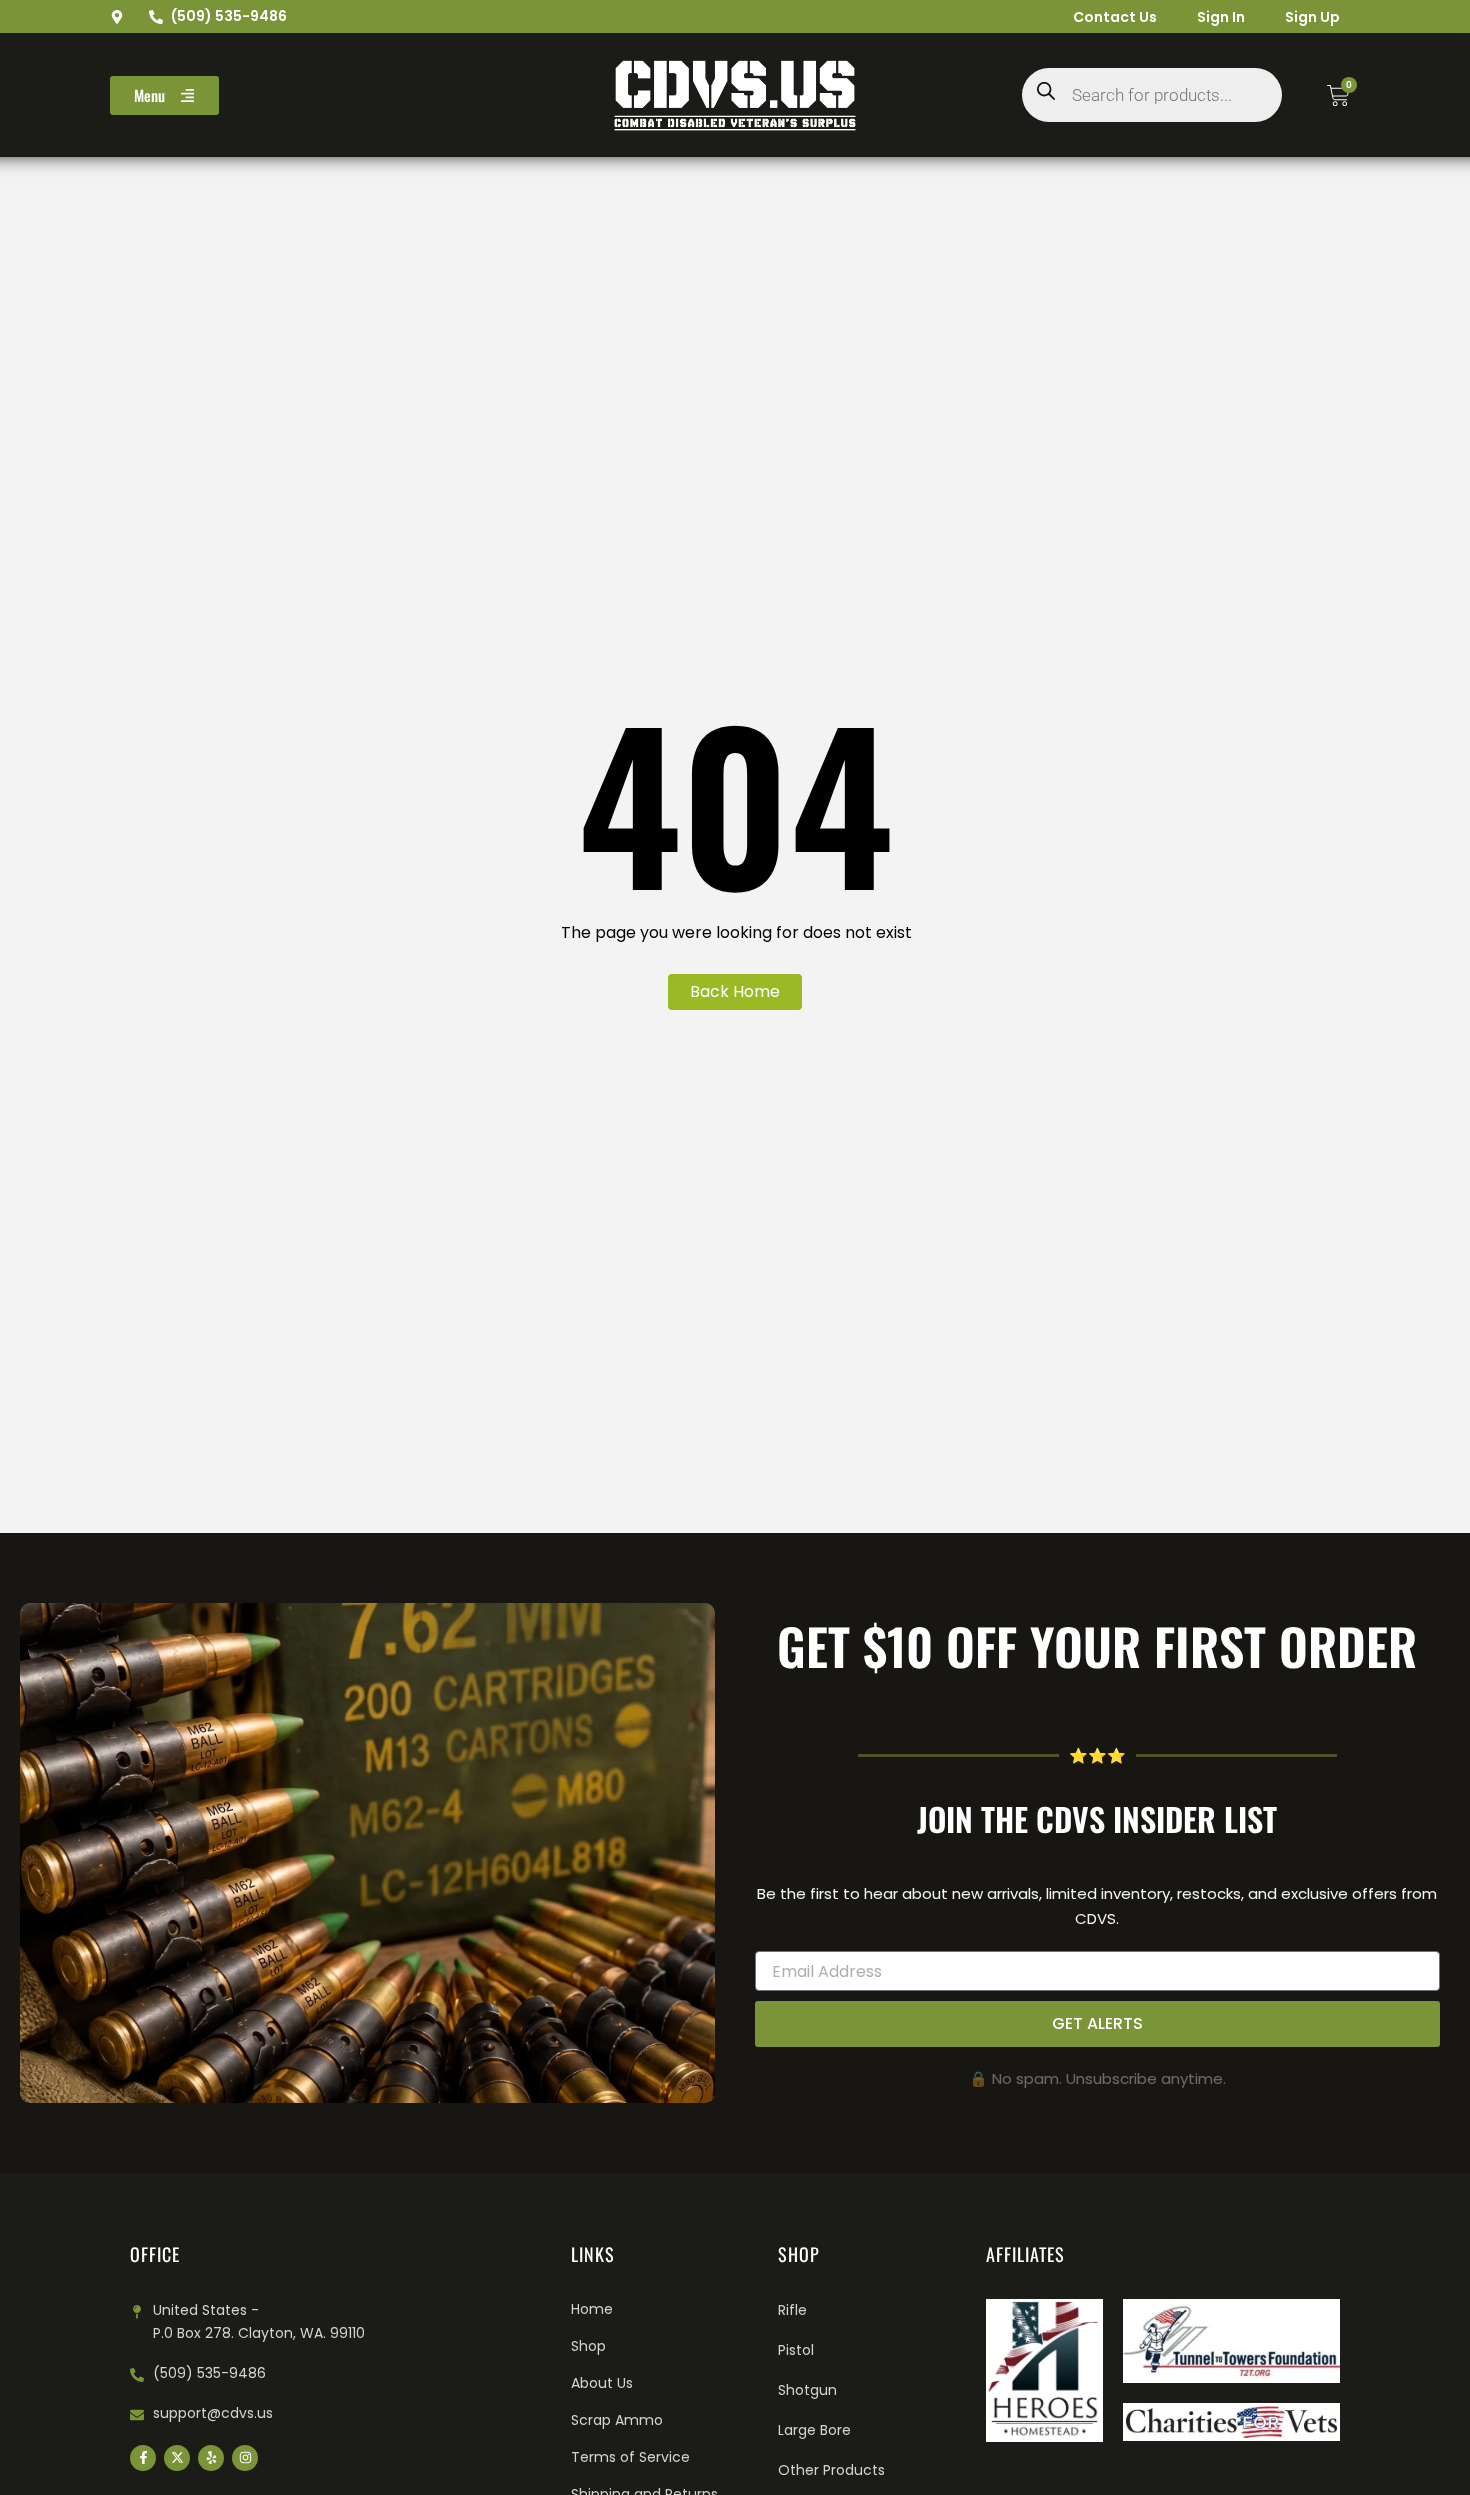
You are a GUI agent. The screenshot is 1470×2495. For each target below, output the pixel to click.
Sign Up (1312, 17)
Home (592, 2309)
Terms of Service (630, 2457)
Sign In (1221, 17)
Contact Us (1115, 17)
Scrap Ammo (617, 2420)
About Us (602, 2383)
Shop (588, 2346)
